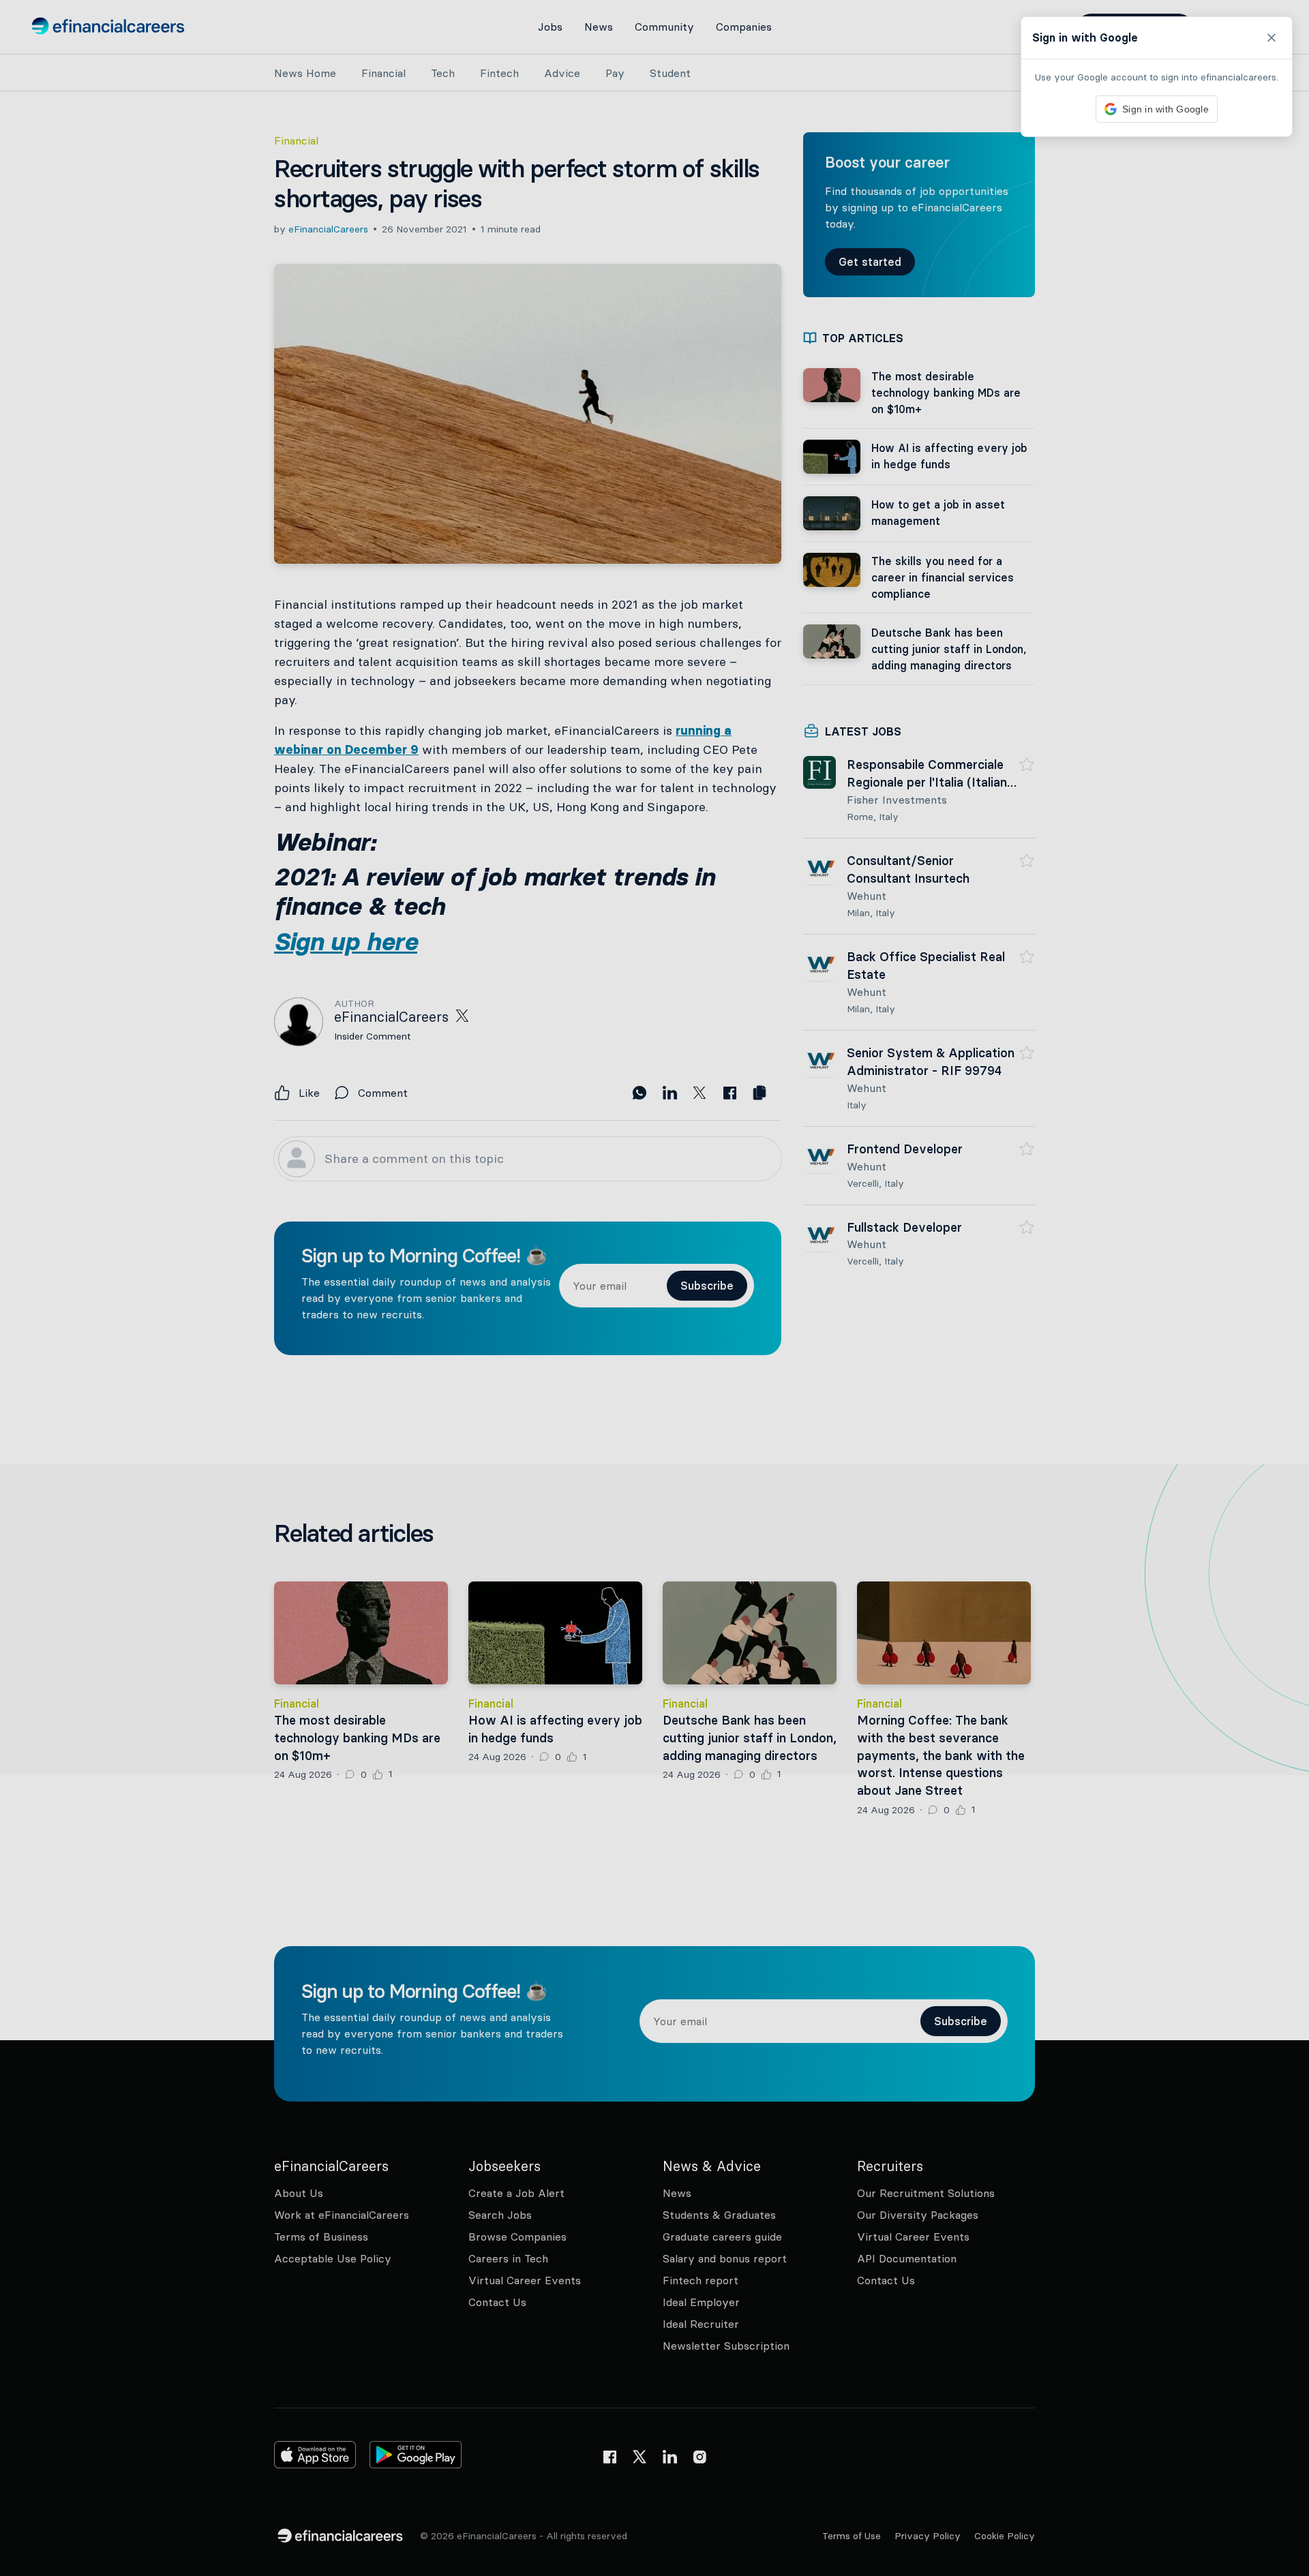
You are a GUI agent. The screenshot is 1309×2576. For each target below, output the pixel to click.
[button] (654, 1288)
